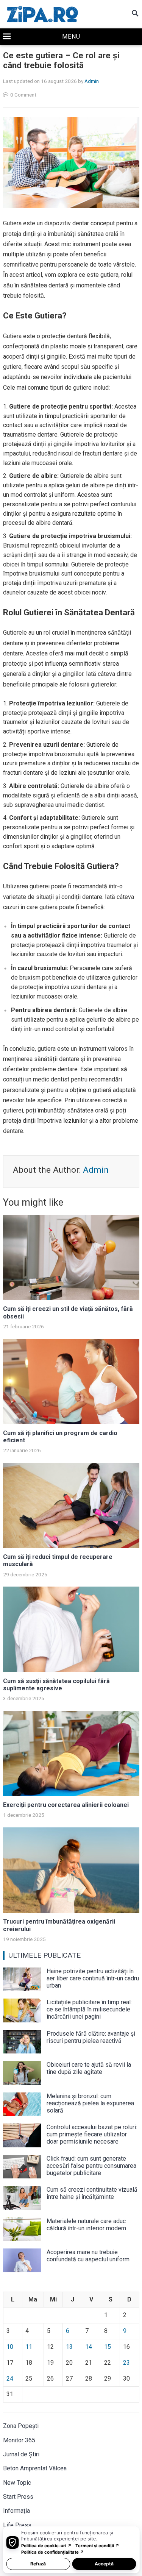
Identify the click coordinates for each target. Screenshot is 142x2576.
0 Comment (23, 95)
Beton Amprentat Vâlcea (35, 2468)
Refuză (38, 2564)
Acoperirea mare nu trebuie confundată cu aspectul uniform (88, 2256)
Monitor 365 (19, 2440)
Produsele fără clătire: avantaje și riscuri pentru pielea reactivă (91, 2037)
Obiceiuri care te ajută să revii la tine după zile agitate (89, 2068)
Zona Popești (21, 2426)
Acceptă (104, 2564)
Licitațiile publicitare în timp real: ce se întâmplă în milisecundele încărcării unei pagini (89, 2009)
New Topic (17, 2483)
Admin (92, 81)
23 (126, 2363)
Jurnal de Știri (21, 2454)
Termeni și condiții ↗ (97, 2546)
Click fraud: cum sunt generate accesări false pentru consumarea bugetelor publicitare (91, 2166)
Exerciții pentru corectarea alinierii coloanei (66, 1805)
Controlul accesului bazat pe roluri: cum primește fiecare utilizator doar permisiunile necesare (92, 2134)
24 (10, 2379)
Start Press (18, 2497)
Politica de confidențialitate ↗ (53, 2552)
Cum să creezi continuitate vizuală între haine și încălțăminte (92, 2193)
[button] (71, 37)
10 (10, 2347)
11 (29, 2347)
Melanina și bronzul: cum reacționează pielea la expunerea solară (90, 2103)
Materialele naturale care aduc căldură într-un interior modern (86, 2225)
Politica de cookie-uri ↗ (46, 2546)
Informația (16, 2511)
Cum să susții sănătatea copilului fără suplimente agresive (56, 1685)
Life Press (17, 2525)
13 (69, 2347)
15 (108, 2347)
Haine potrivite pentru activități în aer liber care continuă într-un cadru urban (93, 1978)
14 (89, 2347)
